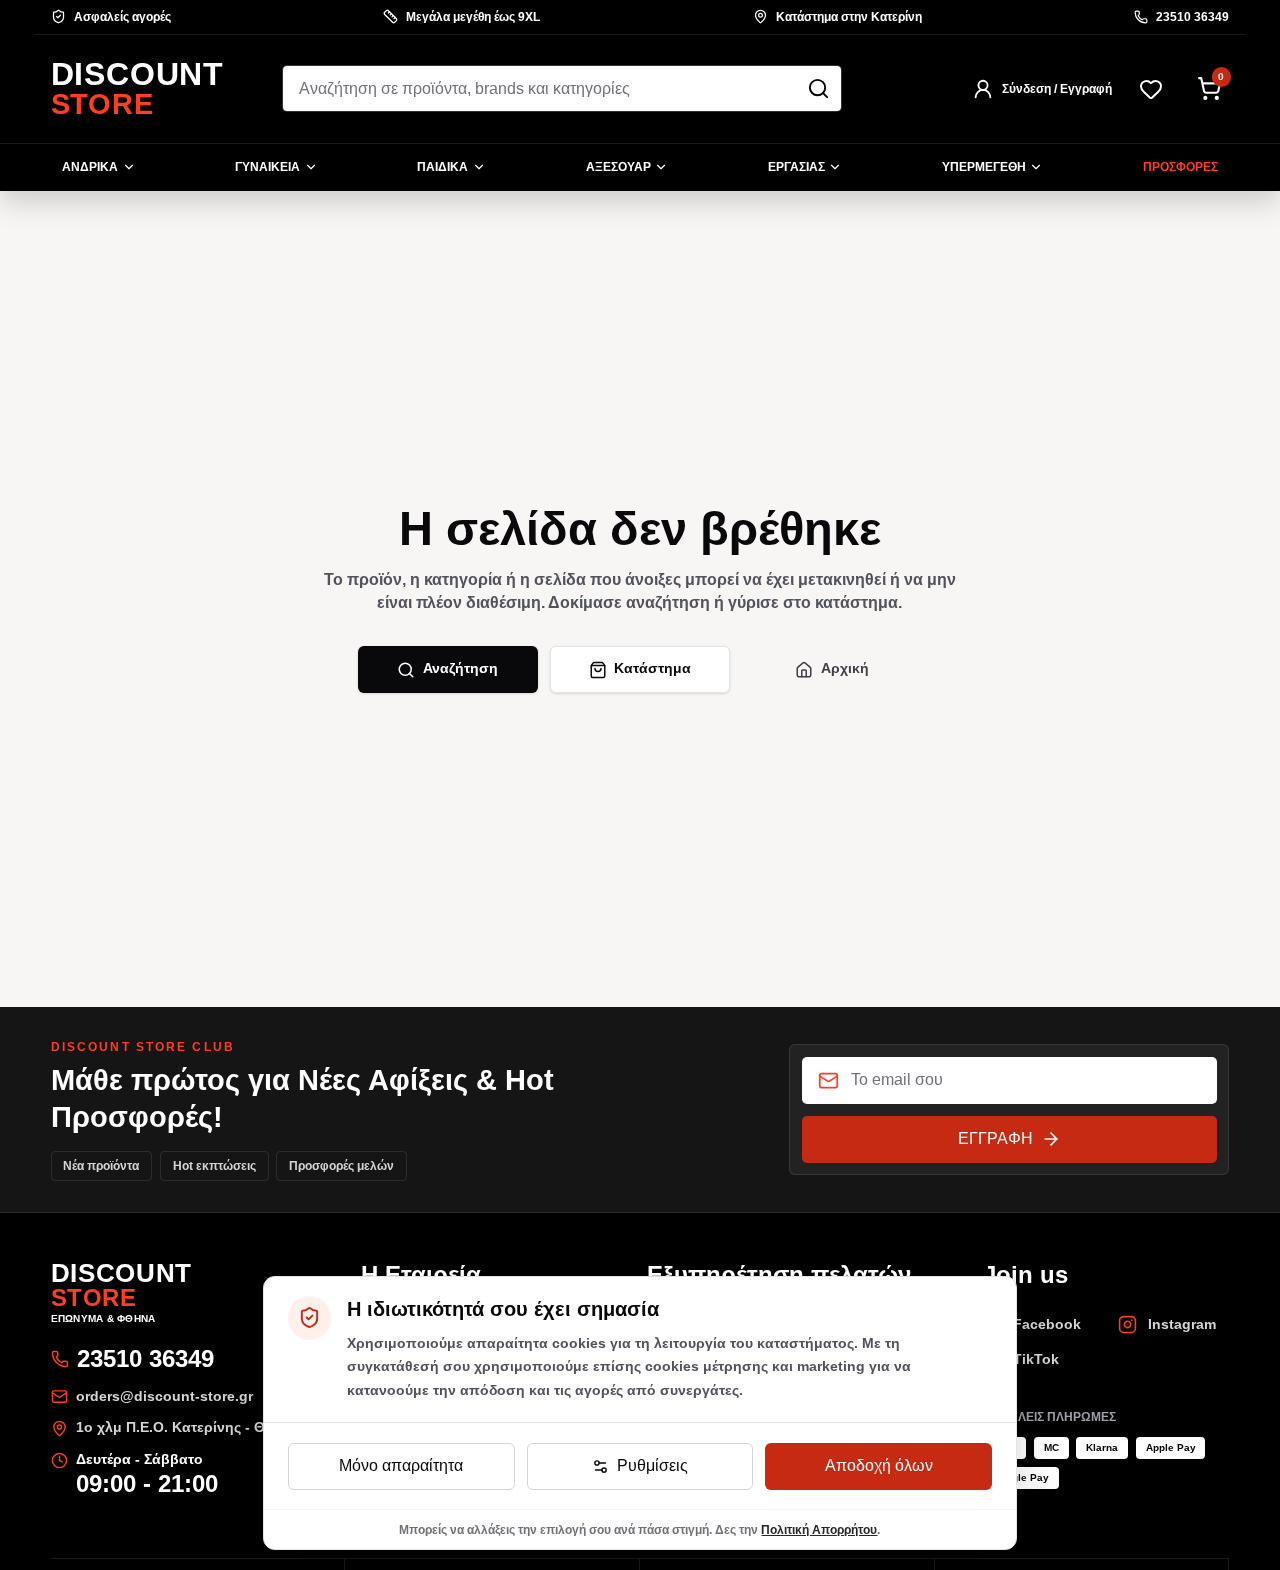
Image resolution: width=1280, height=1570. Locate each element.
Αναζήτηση (460, 668)
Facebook (1047, 1324)
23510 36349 (1192, 17)
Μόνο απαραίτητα (401, 1465)
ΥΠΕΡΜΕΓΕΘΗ (984, 167)
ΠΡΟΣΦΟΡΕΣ (1180, 167)
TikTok (1036, 1359)
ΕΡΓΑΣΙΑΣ (796, 167)
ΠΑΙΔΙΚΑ (442, 167)
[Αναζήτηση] (818, 88)
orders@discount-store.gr (164, 1396)
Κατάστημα (652, 668)
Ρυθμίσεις (652, 1465)
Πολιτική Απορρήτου (819, 1529)
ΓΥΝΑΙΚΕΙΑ (267, 167)
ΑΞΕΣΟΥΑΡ (618, 167)
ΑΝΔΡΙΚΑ (90, 167)
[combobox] (562, 88)
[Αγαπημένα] (1150, 88)
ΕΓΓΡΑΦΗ (995, 1138)
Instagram (1182, 1324)
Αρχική (845, 668)
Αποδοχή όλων (879, 1465)
